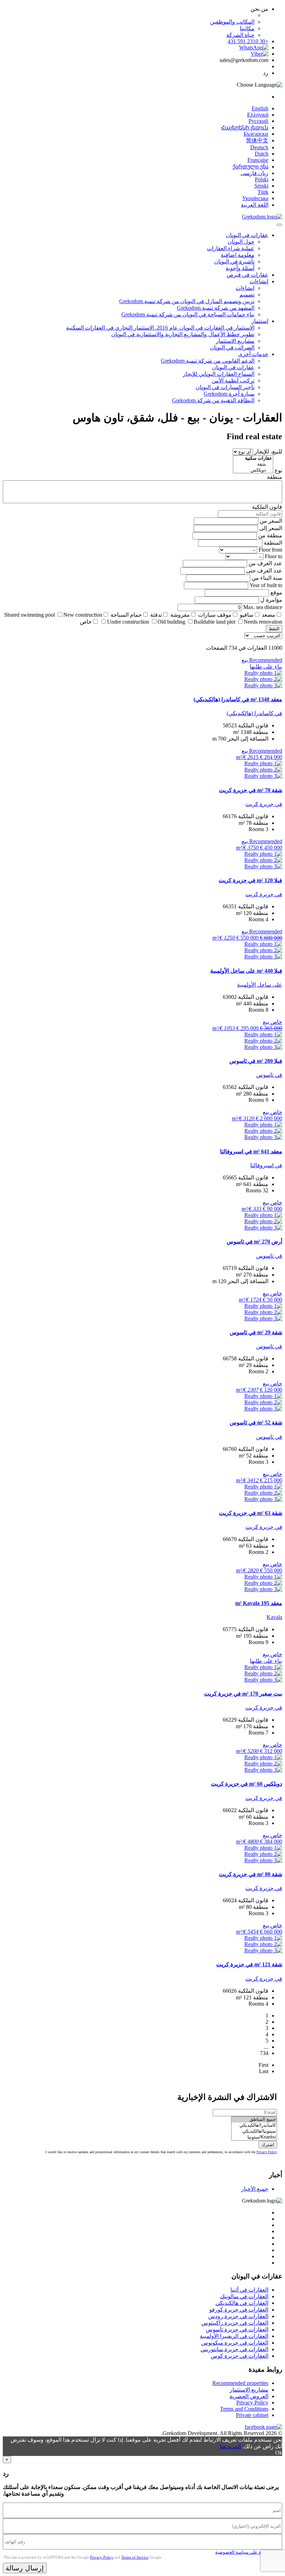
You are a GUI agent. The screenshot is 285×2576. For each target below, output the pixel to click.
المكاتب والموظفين (232, 22)
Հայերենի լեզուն (245, 128)
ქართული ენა (250, 167)
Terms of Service (135, 2557)
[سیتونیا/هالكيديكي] (254, 2131)
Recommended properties (240, 2383)
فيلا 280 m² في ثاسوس (256, 1061)
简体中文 (257, 140)
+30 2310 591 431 (248, 41)
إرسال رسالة (25, 2568)
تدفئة (156, 615)
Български (256, 134)
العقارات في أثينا (249, 2290)
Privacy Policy (267, 2152)
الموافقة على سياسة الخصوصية (245, 2552)
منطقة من (270, 535)
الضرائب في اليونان (232, 347)
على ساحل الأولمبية (260, 985)
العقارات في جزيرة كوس (239, 2356)
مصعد (268, 615)
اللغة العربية (255, 205)
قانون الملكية (267, 507)
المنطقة (273, 543)
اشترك (268, 2145)
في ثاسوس (269, 1075)
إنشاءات (259, 281)
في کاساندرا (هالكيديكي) (254, 713)
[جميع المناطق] (254, 2120)
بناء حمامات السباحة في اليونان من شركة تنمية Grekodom (188, 314)
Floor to (274, 556)
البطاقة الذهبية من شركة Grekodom (213, 400)
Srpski (261, 186)
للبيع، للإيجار (268, 452)
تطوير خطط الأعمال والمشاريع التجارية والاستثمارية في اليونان (183, 334)
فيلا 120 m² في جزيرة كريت (250, 880)
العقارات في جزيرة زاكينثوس (235, 2323)
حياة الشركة (240, 35)
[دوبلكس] (253, 470)
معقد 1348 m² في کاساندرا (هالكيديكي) (238, 699)
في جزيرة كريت (264, 804)
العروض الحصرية (249, 2396)
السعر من (271, 521)
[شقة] (253, 464)
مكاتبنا (247, 28)
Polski (262, 179)
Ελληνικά (258, 115)
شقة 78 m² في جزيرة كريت (251, 790)
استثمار (260, 321)
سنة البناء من (267, 578)
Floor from (270, 550)
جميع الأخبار (255, 2189)
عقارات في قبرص (247, 275)
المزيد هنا (230, 2446)
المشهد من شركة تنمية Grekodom (216, 308)
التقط (274, 629)
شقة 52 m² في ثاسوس (256, 1423)
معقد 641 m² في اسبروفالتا (251, 1151)
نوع (278, 470)
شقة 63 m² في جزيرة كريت (251, 1513)
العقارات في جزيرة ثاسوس (237, 2329)
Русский (258, 121)
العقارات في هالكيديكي (242, 2303)
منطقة (275, 477)
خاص (86, 622)
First (263, 2065)
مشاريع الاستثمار (235, 341)
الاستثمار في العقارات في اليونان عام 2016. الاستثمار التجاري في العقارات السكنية (160, 328)
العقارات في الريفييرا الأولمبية (234, 2336)
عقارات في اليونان (247, 235)
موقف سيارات (215, 615)
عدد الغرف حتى (264, 571)
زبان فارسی (254, 173)
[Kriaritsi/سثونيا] (254, 2137)
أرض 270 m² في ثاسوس (254, 1242)
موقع (276, 592)
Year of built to (266, 585)
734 (264, 2053)
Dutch (262, 154)
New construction (83, 615)
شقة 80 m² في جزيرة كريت (251, 1874)
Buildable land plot (214, 622)
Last (264, 2071)
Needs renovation (263, 622)
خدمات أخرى (253, 354)
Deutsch (259, 147)
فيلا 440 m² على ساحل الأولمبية (246, 971)
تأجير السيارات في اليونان (225, 387)
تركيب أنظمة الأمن (233, 381)
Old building (171, 622)
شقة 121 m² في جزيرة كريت (249, 1964)
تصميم (247, 295)
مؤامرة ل (271, 600)
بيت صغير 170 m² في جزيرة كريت (243, 1694)
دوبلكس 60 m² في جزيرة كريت (247, 1784)
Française (258, 160)
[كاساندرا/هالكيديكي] (254, 2125)
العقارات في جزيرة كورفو (239, 2310)
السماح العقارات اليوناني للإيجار (219, 374)
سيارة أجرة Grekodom (229, 394)
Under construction (128, 622)
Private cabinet (252, 2415)
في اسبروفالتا (266, 1165)
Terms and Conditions (244, 2409)
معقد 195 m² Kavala (259, 1603)
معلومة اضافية (238, 255)
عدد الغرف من (265, 563)
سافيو (247, 615)
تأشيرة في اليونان (234, 262)
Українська (255, 198)
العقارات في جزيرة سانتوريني (234, 2349)
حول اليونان (241, 242)
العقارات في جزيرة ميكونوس (235, 2343)
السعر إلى (271, 528)
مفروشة (180, 615)
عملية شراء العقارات (231, 248)
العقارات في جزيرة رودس (238, 2316)
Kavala (274, 1617)
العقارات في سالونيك (244, 2296)
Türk (263, 192)
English (260, 108)
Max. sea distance (263, 607)
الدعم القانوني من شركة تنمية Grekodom (208, 361)
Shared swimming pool (30, 615)
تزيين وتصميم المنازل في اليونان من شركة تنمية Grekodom (187, 301)
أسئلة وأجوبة (240, 268)
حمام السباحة (126, 615)
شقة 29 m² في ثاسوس (256, 1332)
